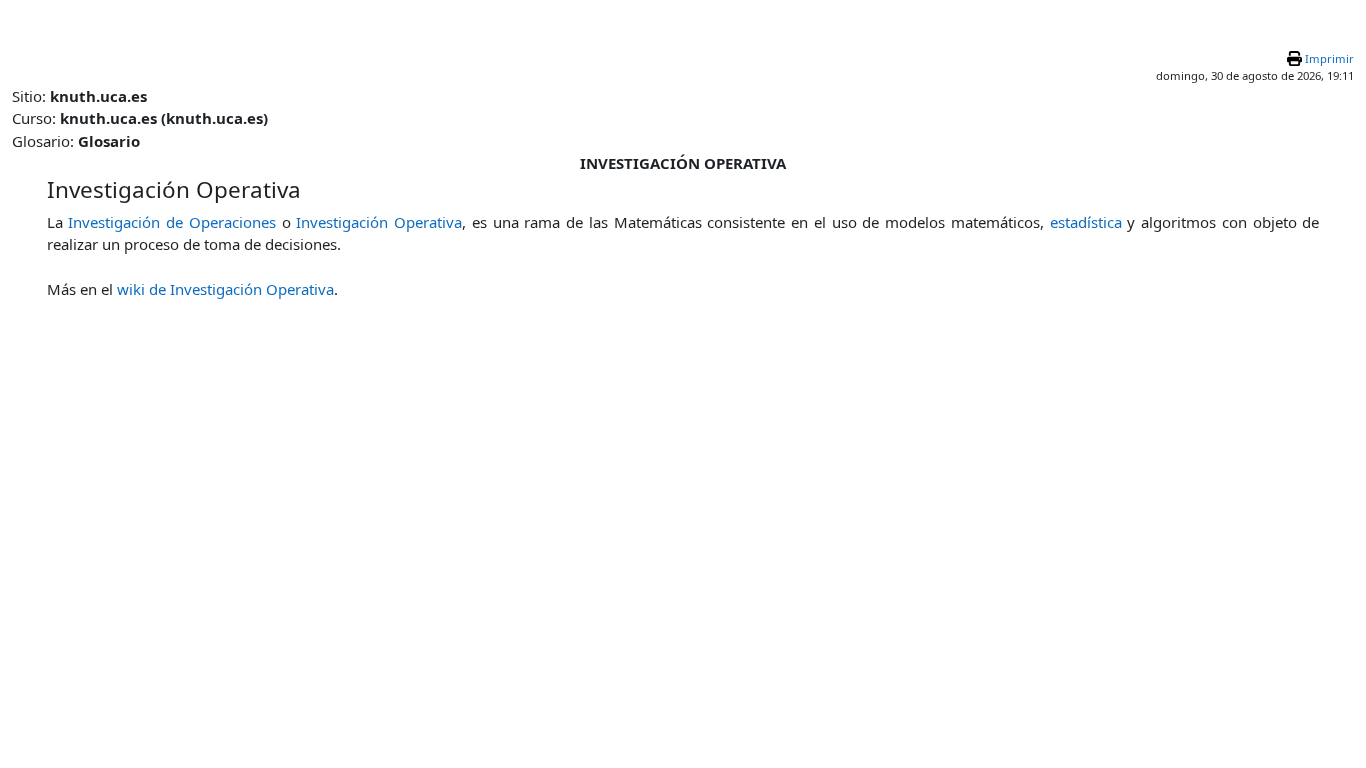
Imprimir (1329, 58)
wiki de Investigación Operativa (225, 289)
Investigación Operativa (379, 222)
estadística (1086, 222)
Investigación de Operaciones (172, 222)
